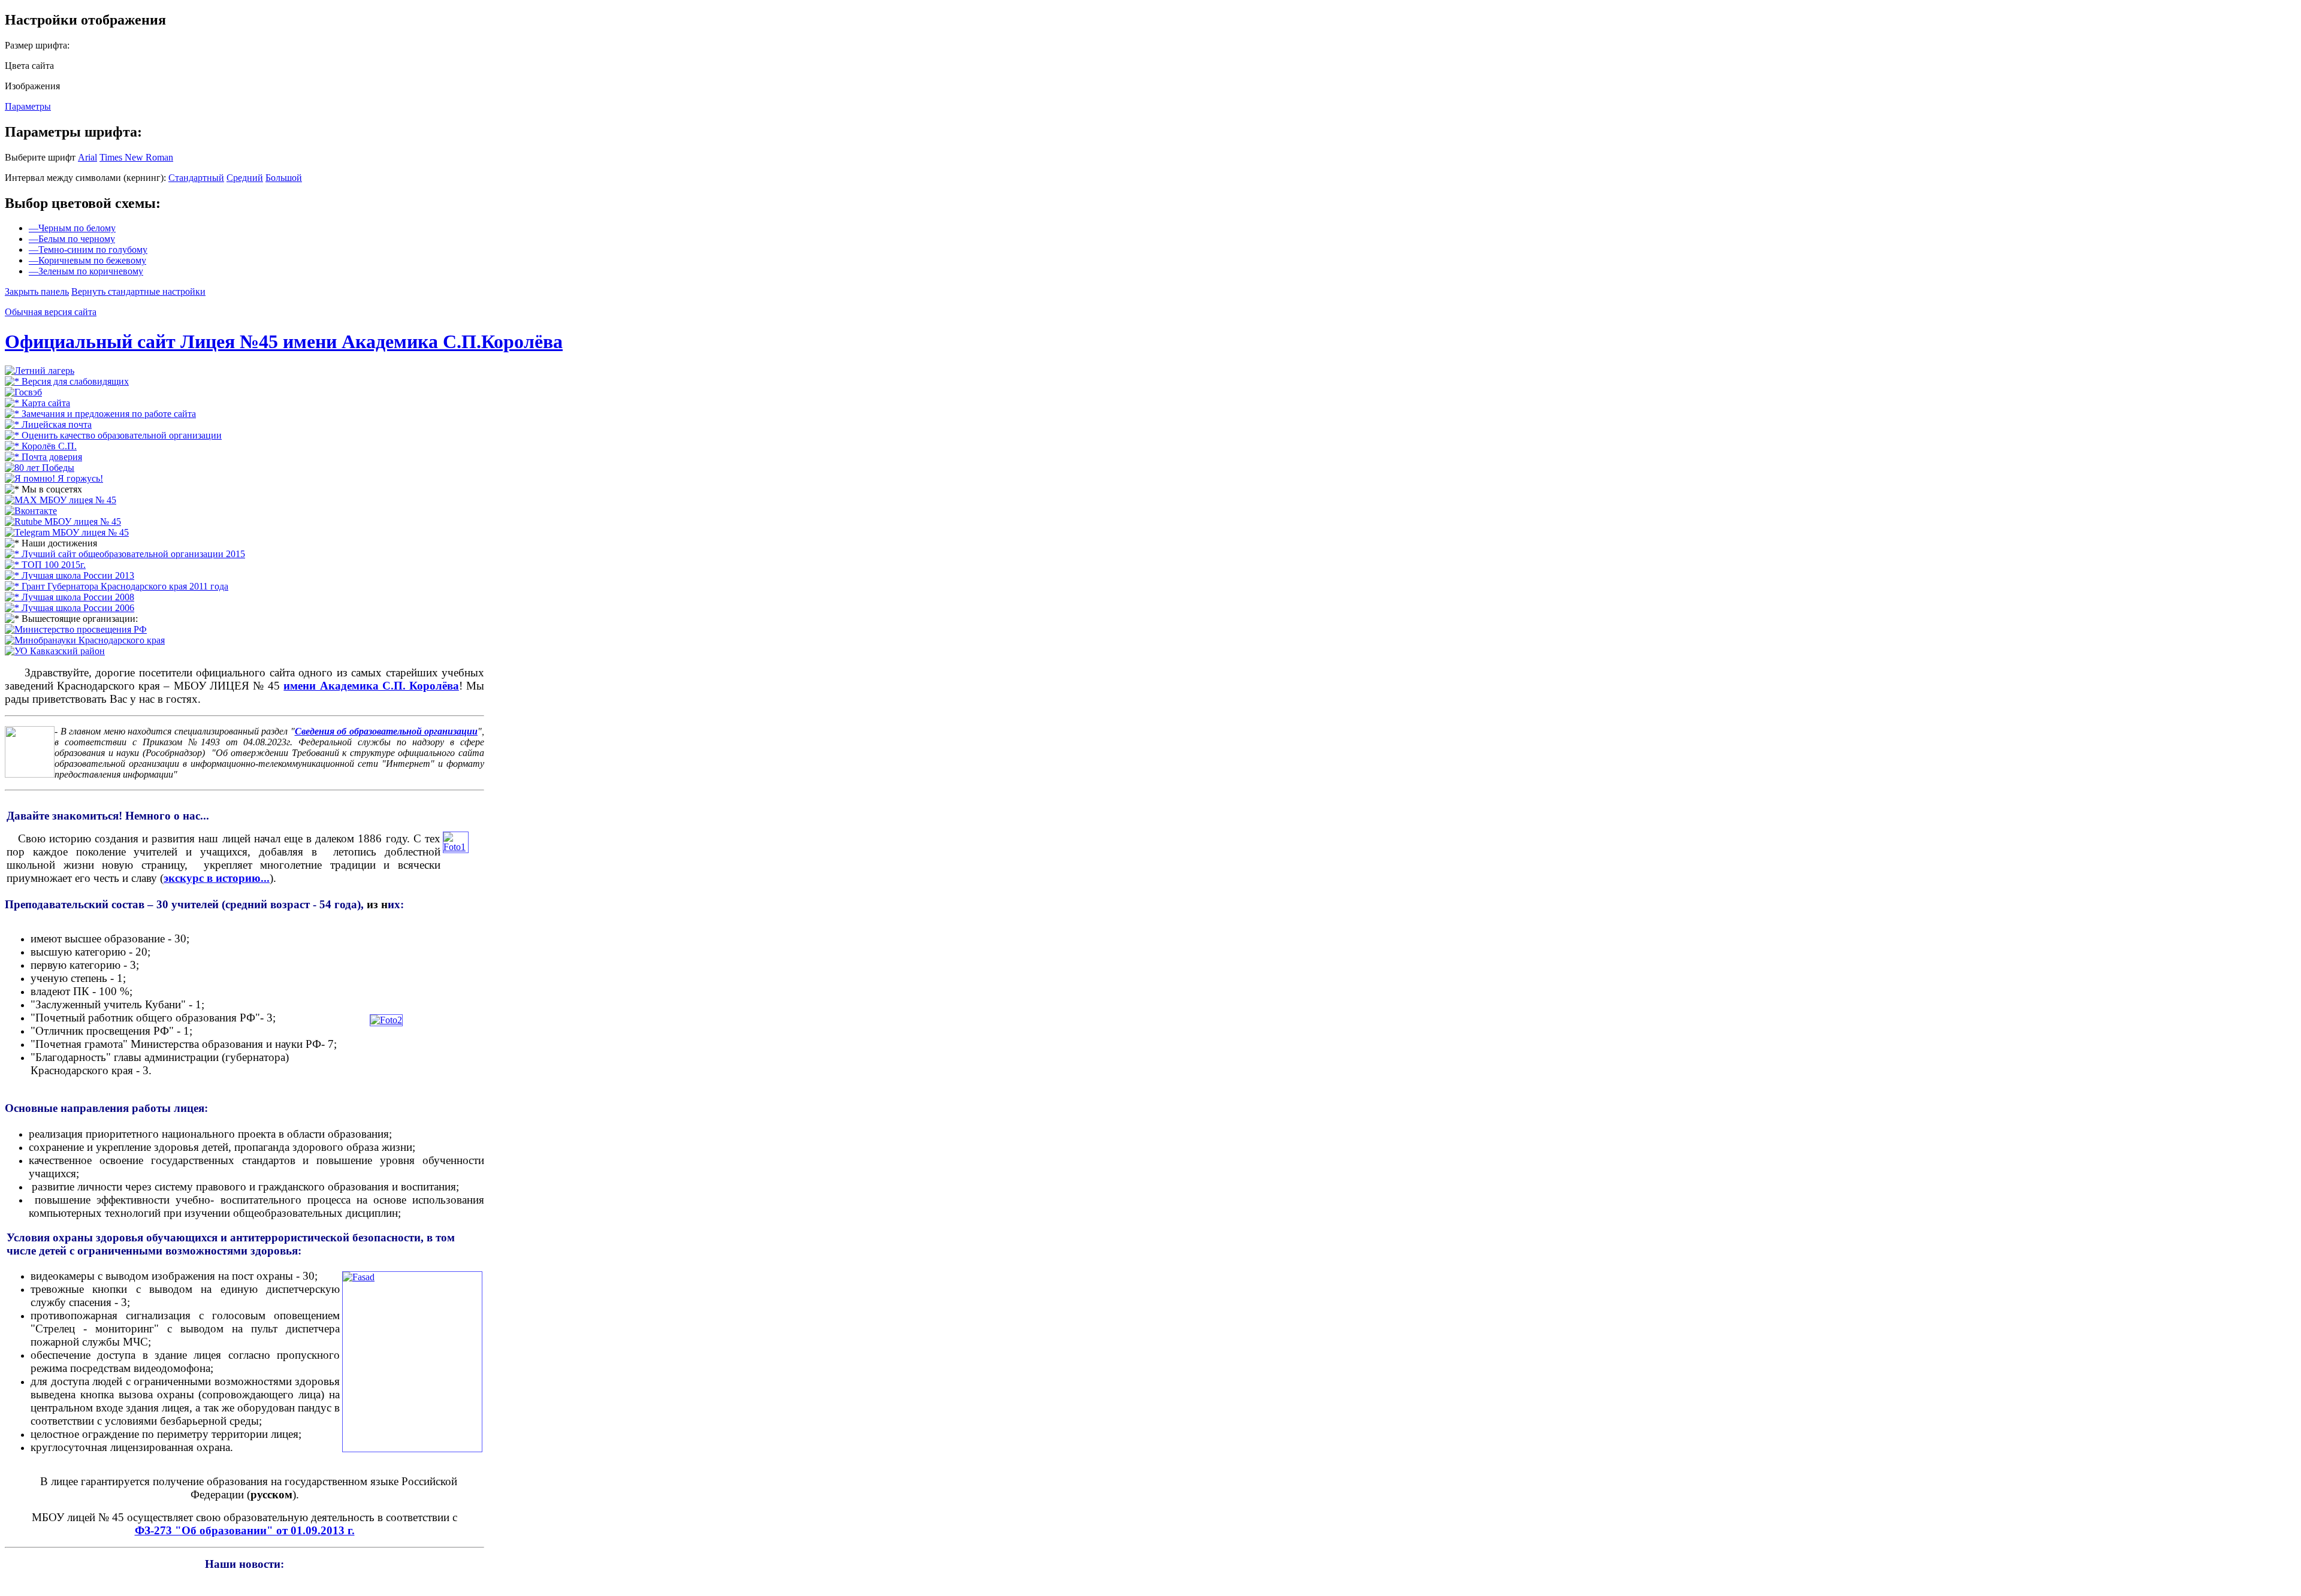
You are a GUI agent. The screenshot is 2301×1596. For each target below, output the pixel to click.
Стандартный (196, 178)
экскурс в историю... (217, 878)
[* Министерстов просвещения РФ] (76, 629)
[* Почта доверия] (43, 457)
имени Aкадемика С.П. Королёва (371, 686)
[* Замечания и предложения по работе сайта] (100, 414)
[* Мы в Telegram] (67, 532)
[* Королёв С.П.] (41, 446)
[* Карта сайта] (37, 403)
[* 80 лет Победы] (40, 468)
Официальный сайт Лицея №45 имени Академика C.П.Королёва (284, 341)
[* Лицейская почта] (48, 424)
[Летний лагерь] (40, 371)
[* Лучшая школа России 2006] (70, 608)
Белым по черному (72, 239)
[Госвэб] (23, 392)
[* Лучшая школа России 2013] (70, 575)
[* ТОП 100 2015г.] (45, 565)
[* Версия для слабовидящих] (67, 381)
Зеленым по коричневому (86, 271)
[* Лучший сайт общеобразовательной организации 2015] (125, 554)
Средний (245, 178)
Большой (284, 178)
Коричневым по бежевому (87, 260)
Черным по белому (72, 228)
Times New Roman (136, 157)
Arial (87, 157)
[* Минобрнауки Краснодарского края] (85, 640)
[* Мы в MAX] (61, 500)
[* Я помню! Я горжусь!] (54, 478)
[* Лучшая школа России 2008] (70, 597)
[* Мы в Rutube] (63, 522)
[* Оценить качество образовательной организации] (113, 435)
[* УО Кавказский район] (55, 651)
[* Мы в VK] (31, 511)
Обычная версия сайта (51, 312)
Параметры (28, 106)
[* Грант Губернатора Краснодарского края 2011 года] (117, 586)
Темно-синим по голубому (88, 250)
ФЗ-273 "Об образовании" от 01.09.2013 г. (245, 1530)
